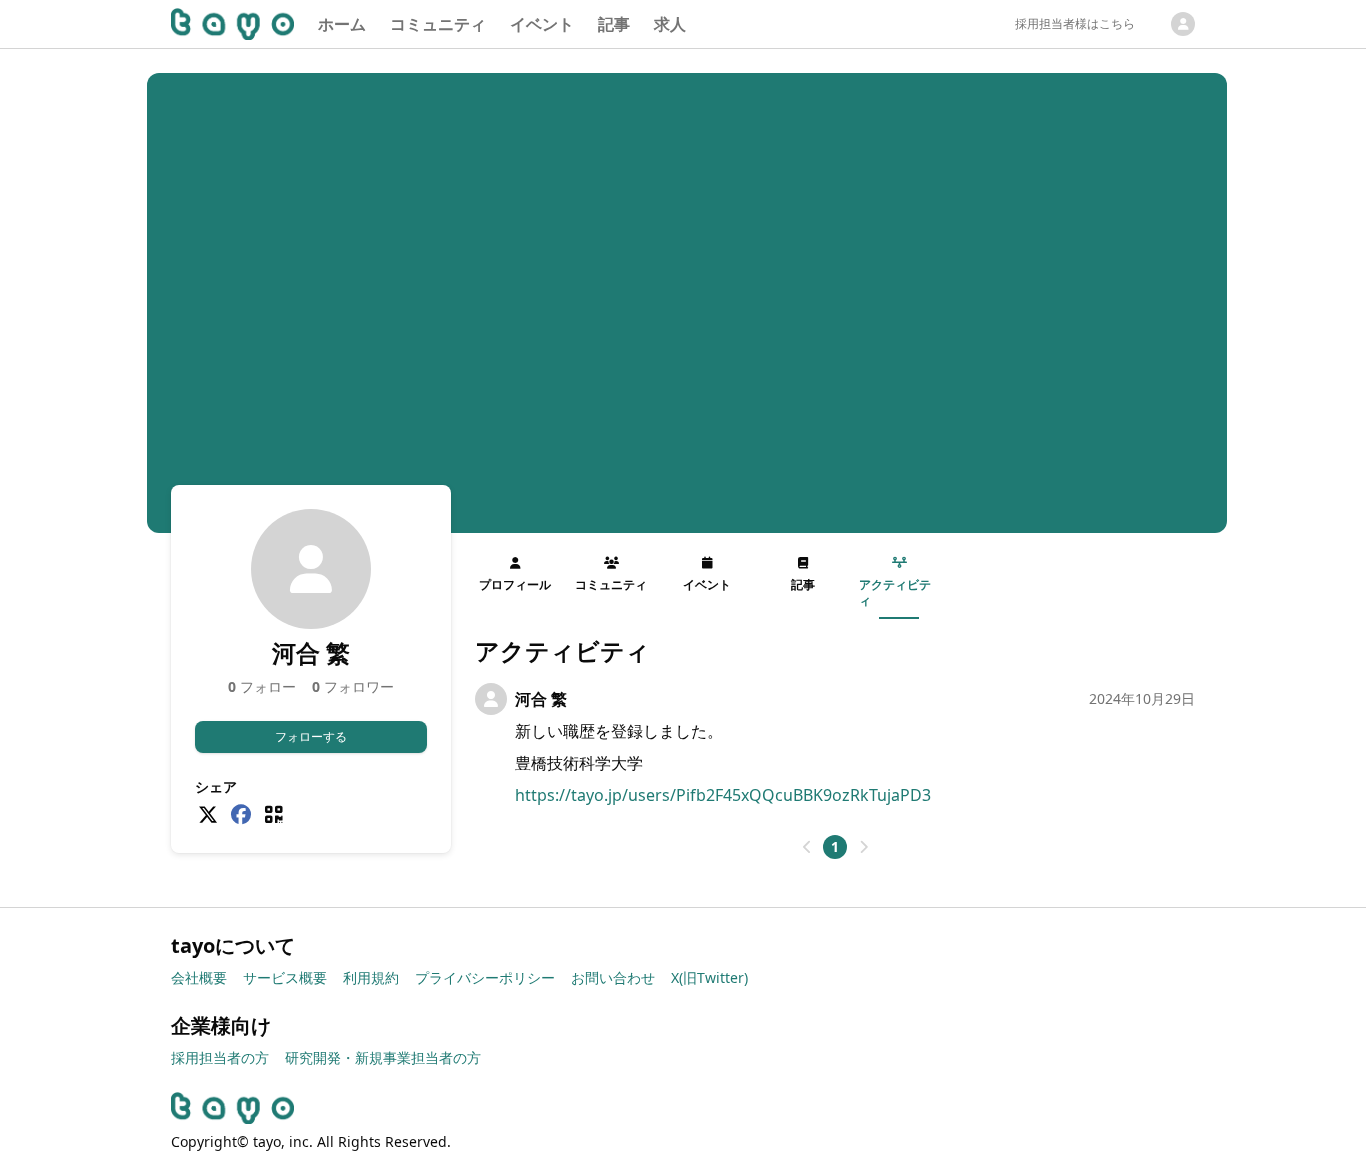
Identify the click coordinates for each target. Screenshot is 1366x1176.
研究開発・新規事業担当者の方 (383, 1057)
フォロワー (353, 686)
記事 (614, 24)
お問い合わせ (613, 977)
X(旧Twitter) (709, 977)
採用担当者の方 (220, 1057)
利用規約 (371, 977)
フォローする (311, 736)
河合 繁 (541, 699)
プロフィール (515, 584)
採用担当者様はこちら (1075, 23)
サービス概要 (285, 977)
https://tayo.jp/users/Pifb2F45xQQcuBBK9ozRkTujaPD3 (723, 795)
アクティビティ (895, 592)
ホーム (342, 24)
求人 (670, 24)
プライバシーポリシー (485, 977)
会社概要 (199, 977)
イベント (542, 24)
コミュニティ (438, 24)
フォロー (262, 686)
